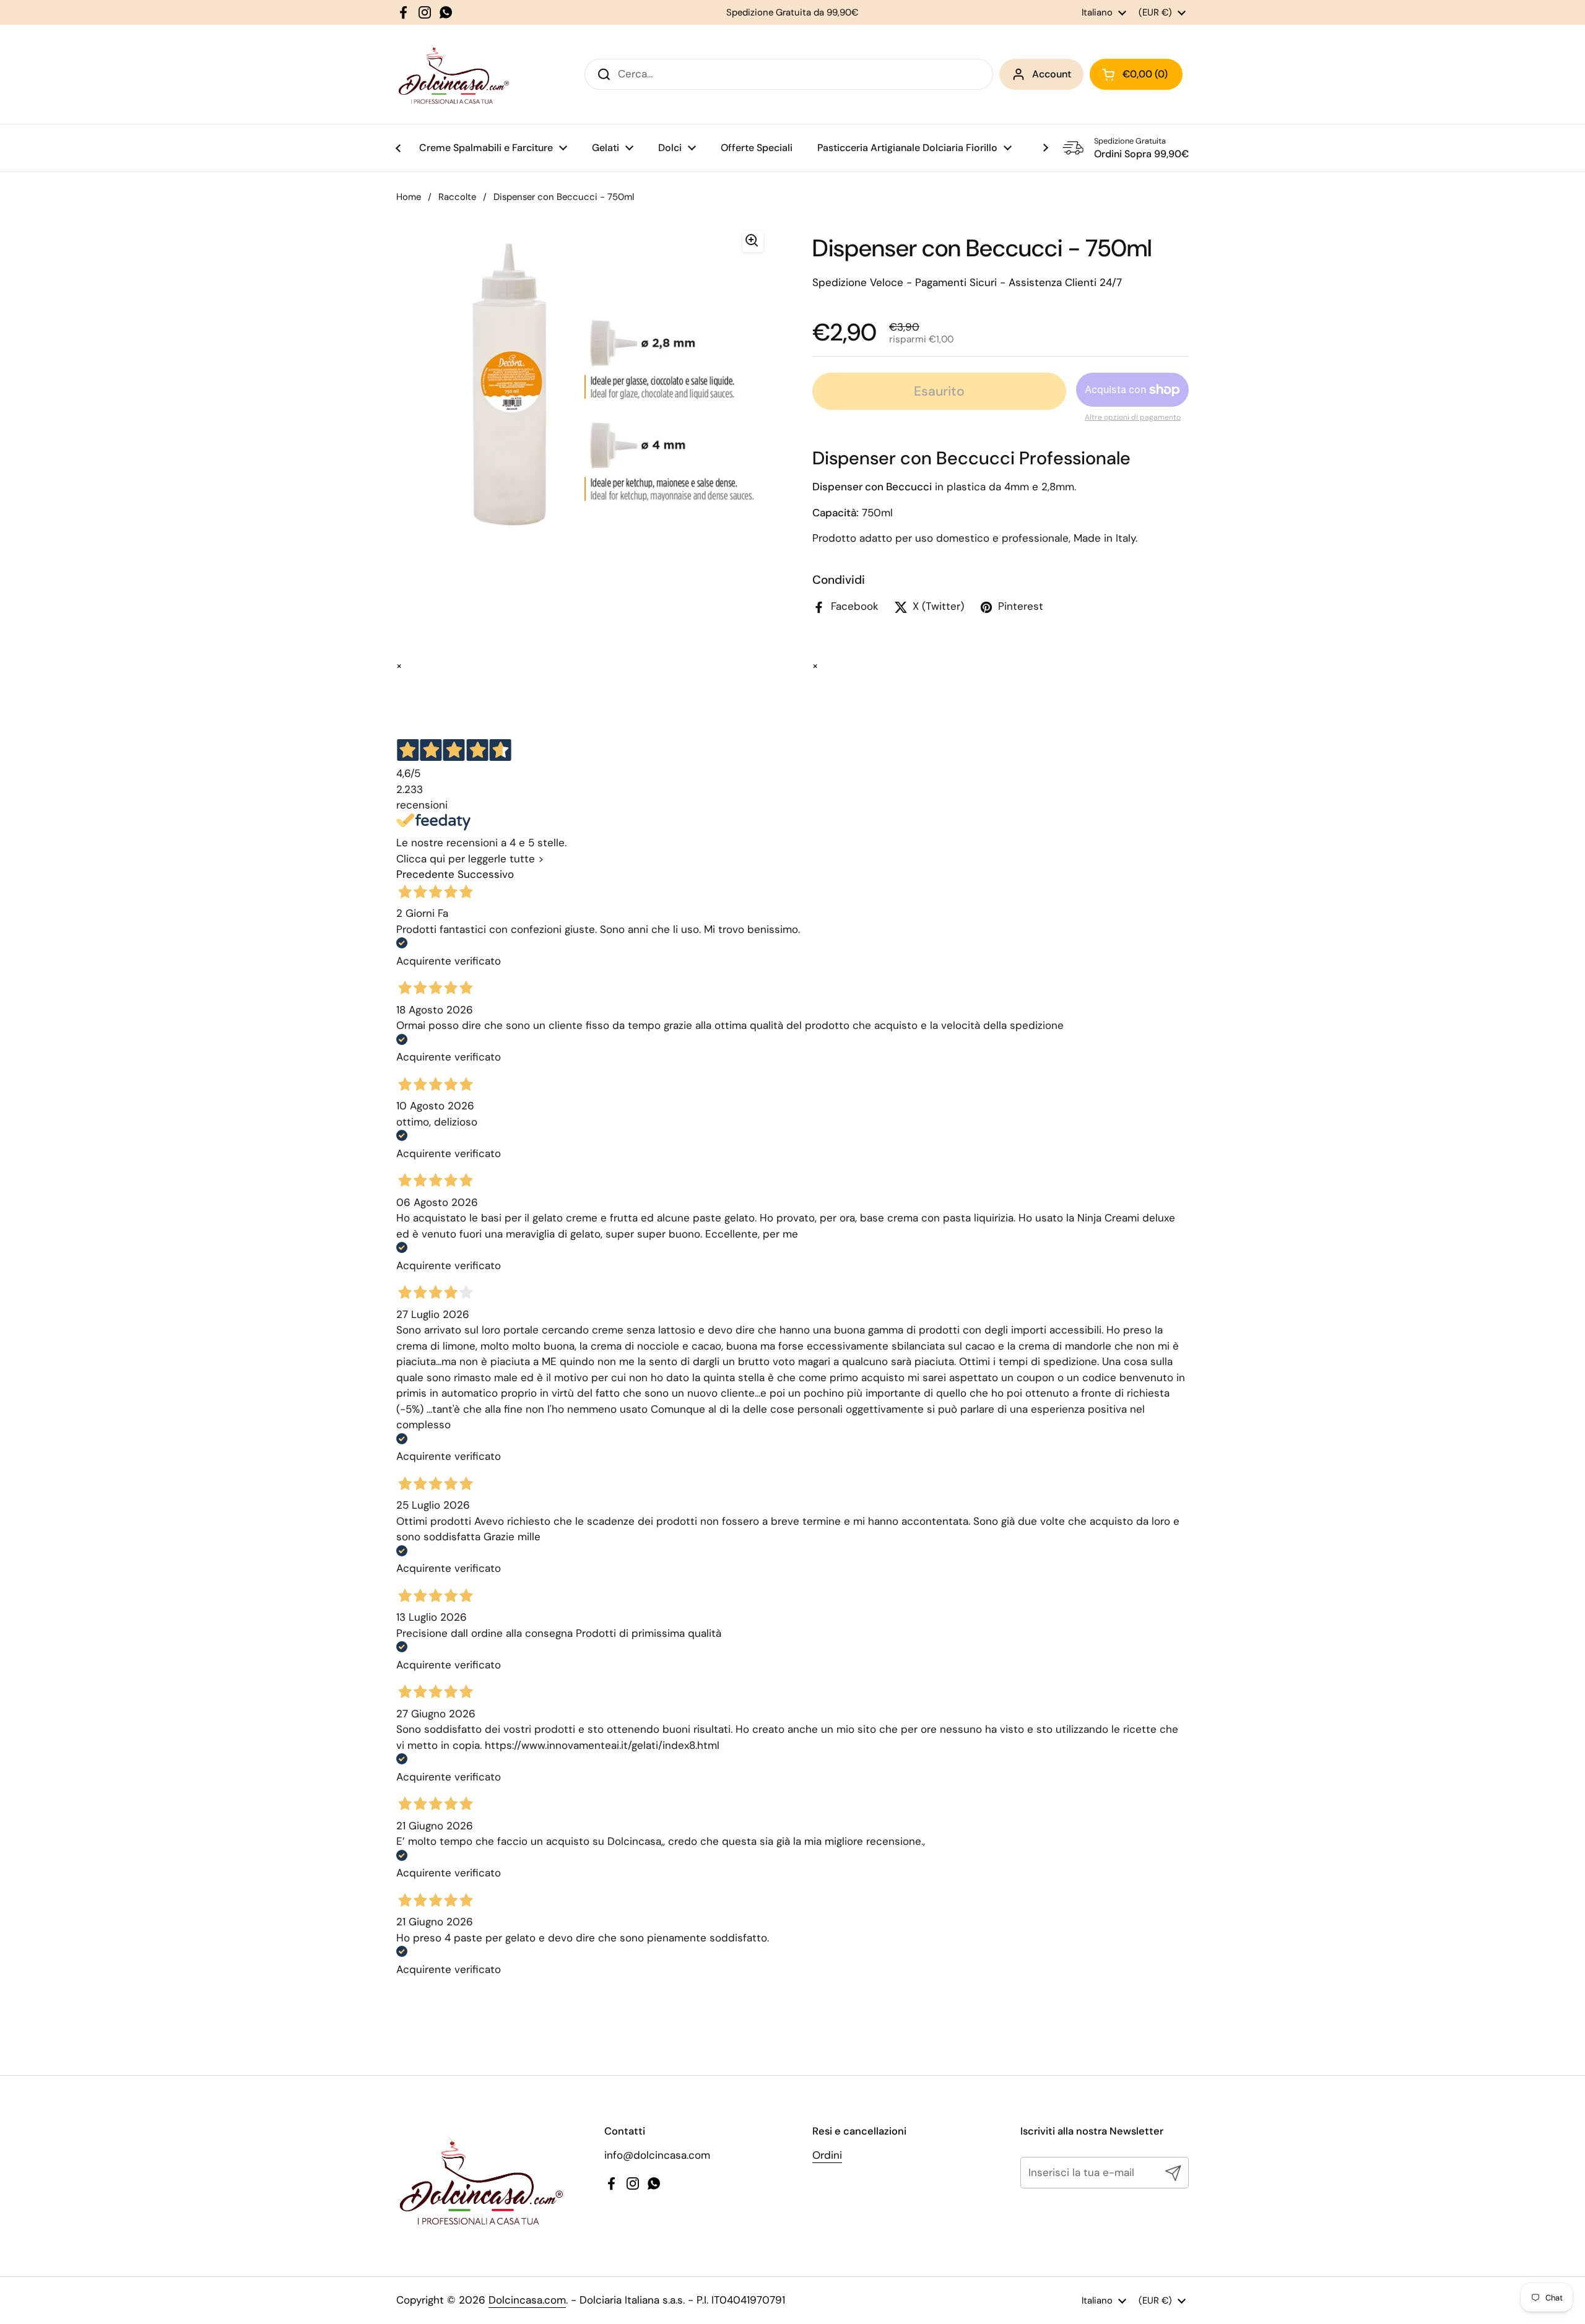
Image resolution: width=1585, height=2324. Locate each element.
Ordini (827, 2155)
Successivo (486, 874)
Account (1052, 74)
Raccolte (457, 197)
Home (409, 197)
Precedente (425, 874)
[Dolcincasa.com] (453, 74)
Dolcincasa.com (527, 2300)
